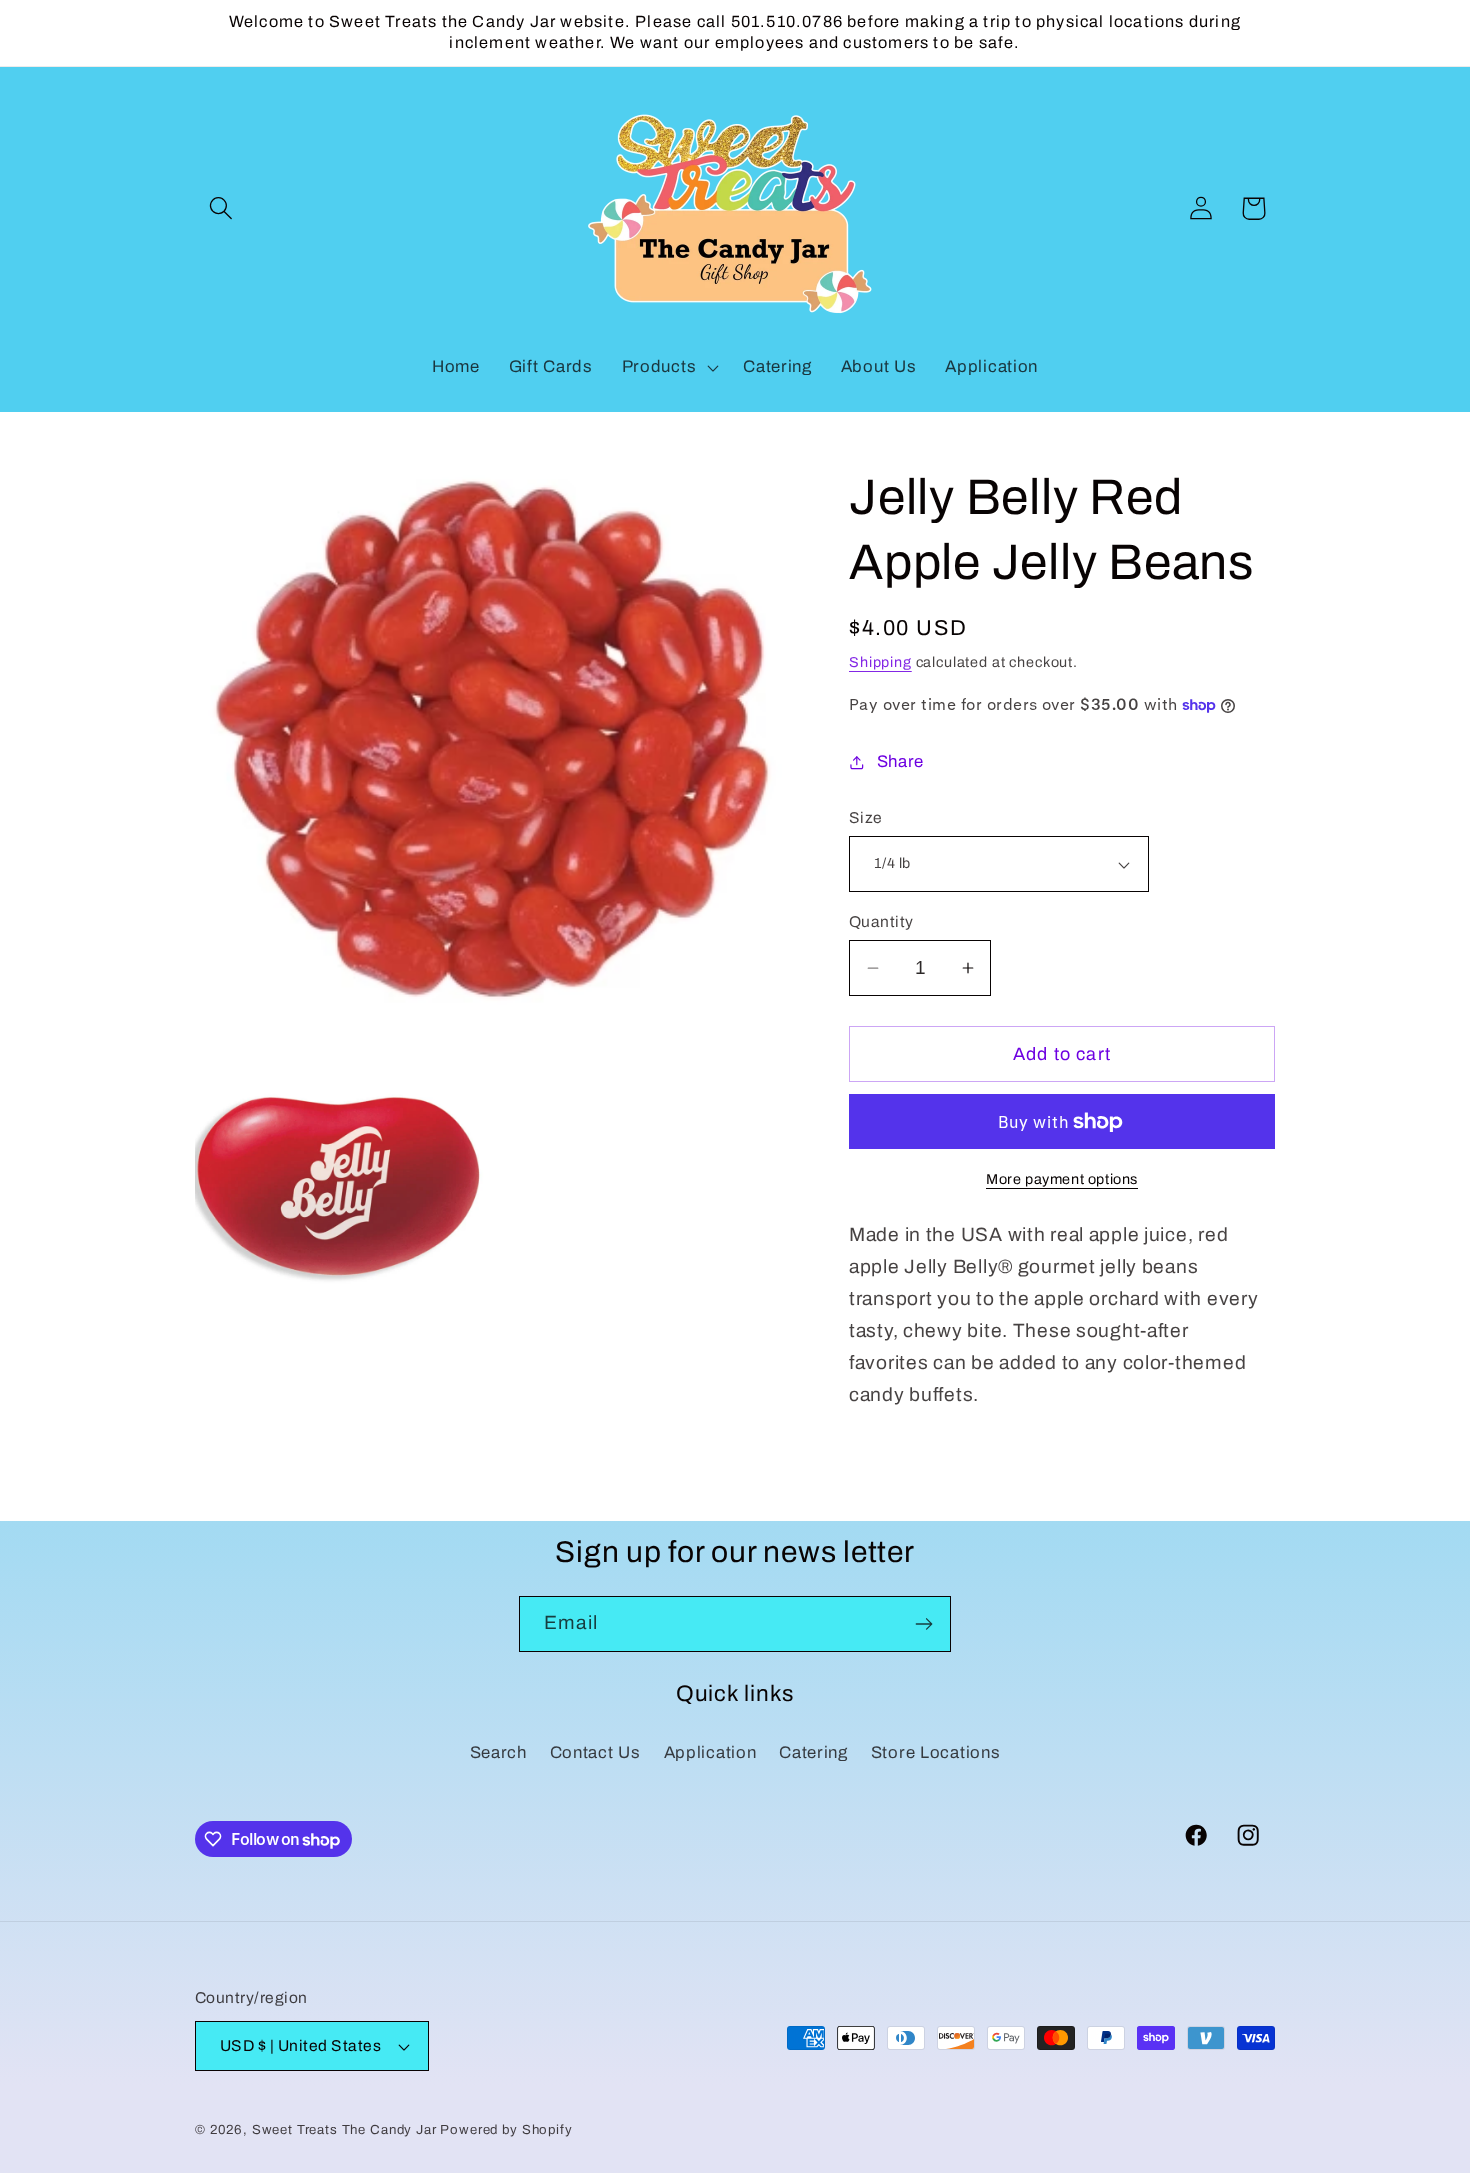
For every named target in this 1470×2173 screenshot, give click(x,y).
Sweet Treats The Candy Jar (344, 2129)
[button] (221, 208)
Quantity (881, 921)
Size (866, 817)
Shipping (880, 662)
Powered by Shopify (506, 2129)
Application (710, 1752)
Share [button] (900, 761)
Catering (813, 1752)
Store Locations (936, 1752)
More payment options (1062, 1179)
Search (498, 1752)
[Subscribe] (923, 1624)
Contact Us (595, 1752)
